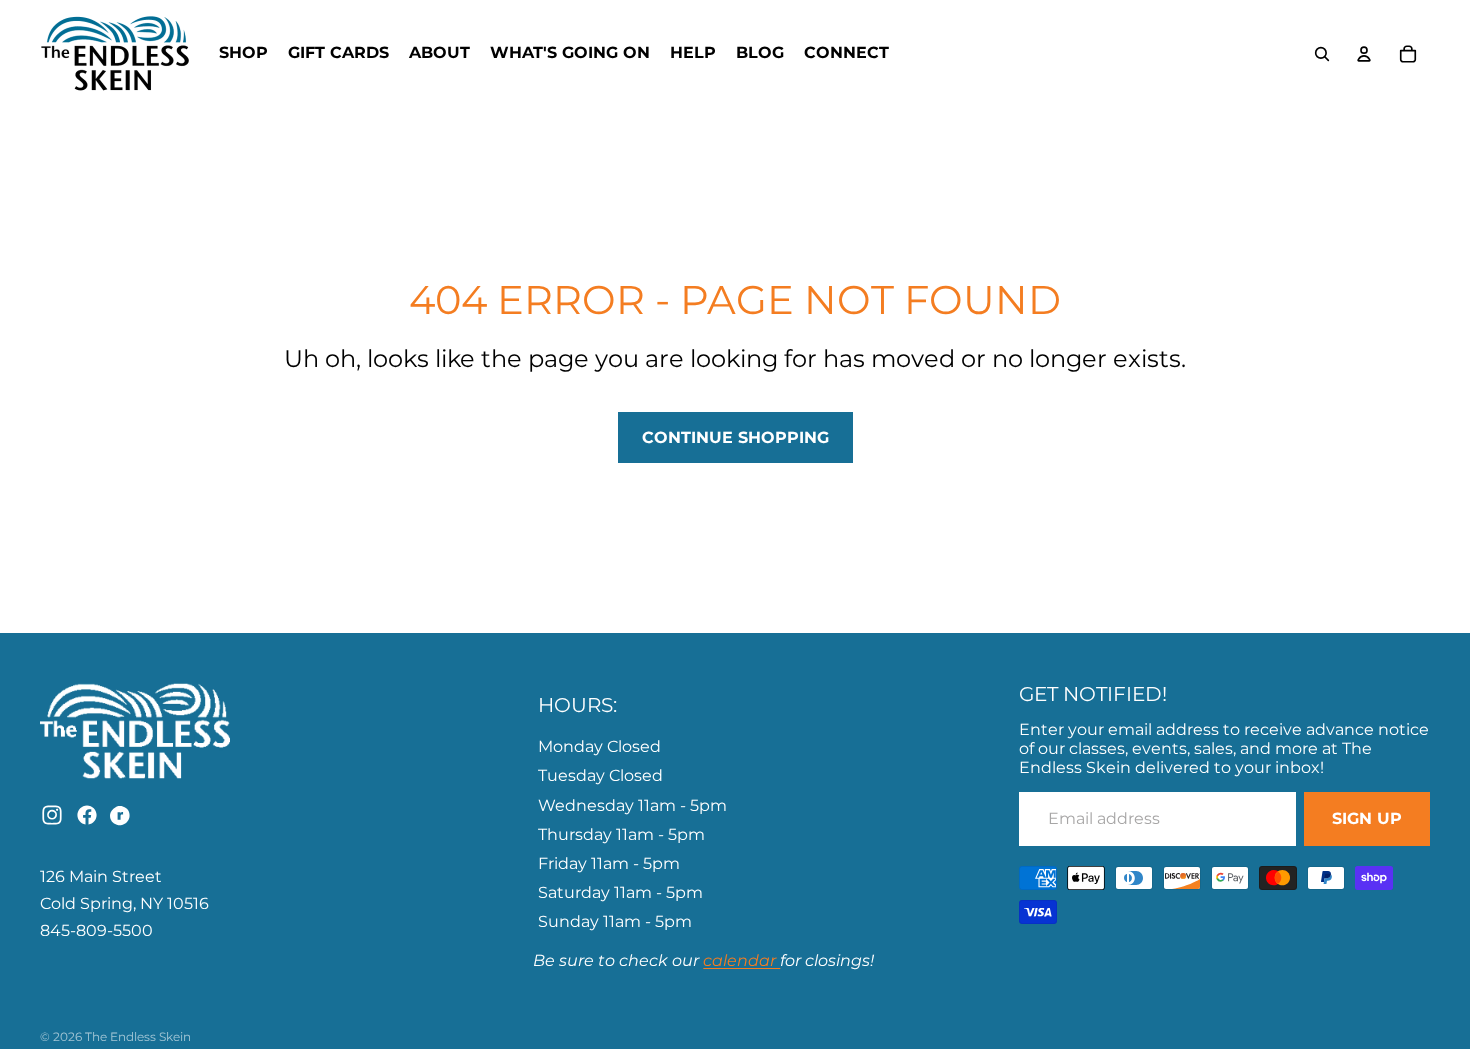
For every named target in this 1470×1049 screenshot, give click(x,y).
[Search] (1322, 54)
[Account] (1364, 54)
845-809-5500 (96, 930)
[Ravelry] (122, 815)
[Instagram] (52, 815)
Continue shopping (735, 437)
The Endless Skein (138, 1036)
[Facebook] (87, 815)
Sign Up (1367, 818)
